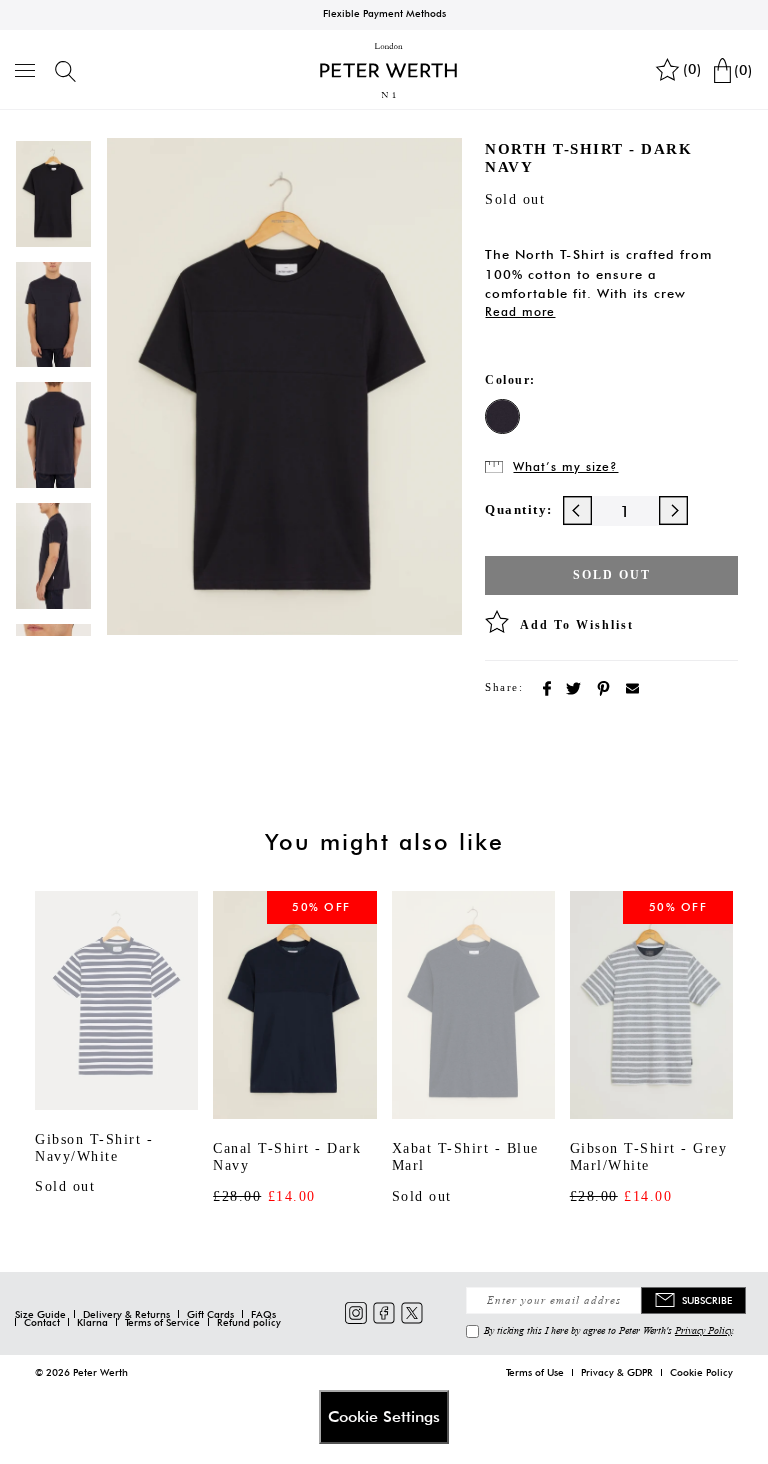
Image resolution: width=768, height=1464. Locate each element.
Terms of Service (162, 1322)
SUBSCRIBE (707, 1300)
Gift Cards (210, 1314)
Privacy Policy (703, 1330)
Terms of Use (535, 1372)
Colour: (510, 380)
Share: (504, 687)
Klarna (92, 1322)
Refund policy (249, 1322)
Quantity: (519, 509)
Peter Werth (100, 1372)
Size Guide (40, 1314)
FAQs (263, 1314)
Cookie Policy (701, 1372)
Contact (42, 1322)
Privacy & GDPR (617, 1372)
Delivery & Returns (126, 1314)
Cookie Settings (384, 1416)
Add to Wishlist (577, 625)
